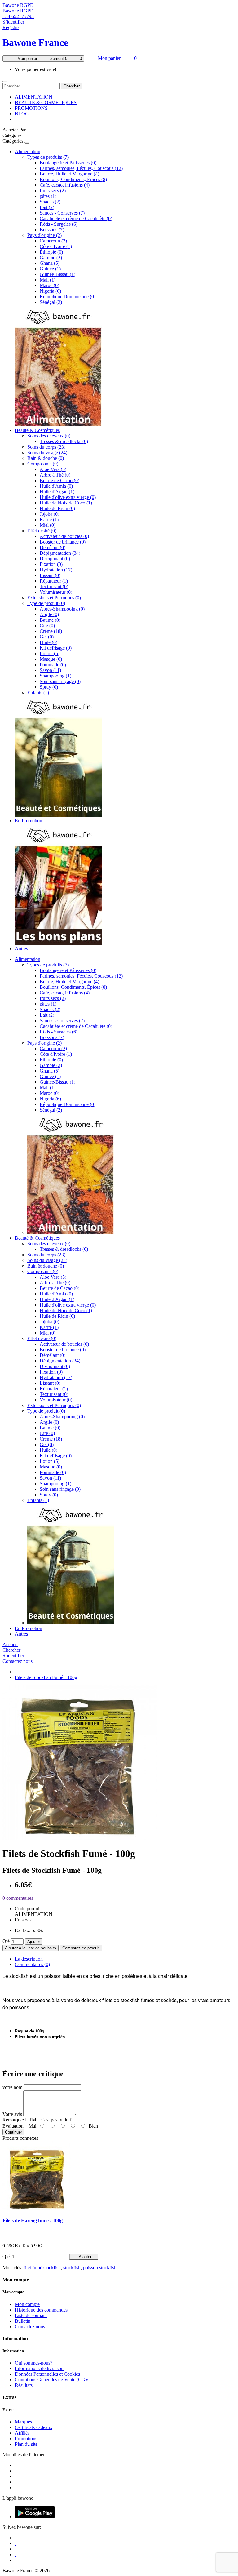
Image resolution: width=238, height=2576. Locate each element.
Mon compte (27, 2304)
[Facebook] (15, 2538)
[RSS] (15, 2554)
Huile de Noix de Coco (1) (66, 503)
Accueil (10, 1644)
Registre (11, 27)
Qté (6, 1941)
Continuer (13, 2132)
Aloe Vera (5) (53, 469)
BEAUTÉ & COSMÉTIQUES (46, 102)
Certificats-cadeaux (34, 2427)
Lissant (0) (50, 575)
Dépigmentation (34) (60, 553)
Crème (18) (51, 631)
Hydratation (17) (56, 570)
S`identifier (13, 22)
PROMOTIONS (31, 108)
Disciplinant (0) (55, 559)
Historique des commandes (41, 2310)
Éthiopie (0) (51, 252)
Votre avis (12, 2114)
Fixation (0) (51, 564)
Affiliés (22, 2433)
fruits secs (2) (53, 191)
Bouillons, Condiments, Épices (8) (73, 179)
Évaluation (13, 2126)
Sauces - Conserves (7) (62, 213)
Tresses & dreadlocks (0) (64, 441)
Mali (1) (48, 280)
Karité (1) (49, 520)
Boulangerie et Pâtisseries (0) (68, 163)
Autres (21, 949)
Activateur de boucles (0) (64, 536)
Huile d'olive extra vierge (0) (68, 497)
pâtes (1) (48, 196)
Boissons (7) (52, 230)
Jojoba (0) (49, 514)
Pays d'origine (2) (44, 235)
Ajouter (34, 1941)
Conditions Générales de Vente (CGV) (53, 2380)
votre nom (12, 2087)
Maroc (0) (49, 285)
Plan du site (26, 2444)
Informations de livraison (39, 2368)
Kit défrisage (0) (56, 648)
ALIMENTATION (34, 97)
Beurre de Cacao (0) (59, 480)
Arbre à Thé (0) (55, 475)
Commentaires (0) (32, 1964)
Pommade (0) (53, 665)
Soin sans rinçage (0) (60, 681)
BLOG (22, 114)
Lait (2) (47, 207)
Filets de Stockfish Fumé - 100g (46, 1677)
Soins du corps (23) (46, 447)
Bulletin (23, 2321)
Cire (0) (47, 626)
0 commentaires (18, 1898)
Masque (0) (51, 659)
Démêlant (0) (53, 547)
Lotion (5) (50, 653)
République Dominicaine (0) (68, 297)
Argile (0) (49, 614)
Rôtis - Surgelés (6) (59, 224)
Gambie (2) (51, 258)
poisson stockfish (100, 2268)
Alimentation (28, 151)
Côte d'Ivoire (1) (56, 246)
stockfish (72, 2268)
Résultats (24, 2385)
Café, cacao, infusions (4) (65, 185)
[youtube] (15, 2560)
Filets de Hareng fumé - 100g (33, 2221)
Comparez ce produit (81, 1948)
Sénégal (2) (51, 302)
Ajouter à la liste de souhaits (31, 1948)
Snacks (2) (50, 202)
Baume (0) (50, 620)
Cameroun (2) (53, 241)
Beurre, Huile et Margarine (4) (69, 174)
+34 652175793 (18, 16)
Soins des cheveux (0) (49, 436)
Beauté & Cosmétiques (37, 430)
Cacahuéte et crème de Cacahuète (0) (76, 218)
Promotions (26, 2438)
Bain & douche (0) (46, 458)
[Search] (5, 82)
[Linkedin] (15, 2549)
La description (29, 1959)
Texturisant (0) (54, 586)
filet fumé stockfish (42, 2268)
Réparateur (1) (54, 581)
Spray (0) (49, 687)
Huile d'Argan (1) (57, 492)
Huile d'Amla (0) (56, 486)
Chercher (72, 86)
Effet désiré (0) (42, 531)
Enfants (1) (38, 693)
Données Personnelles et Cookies (47, 2374)
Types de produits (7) (48, 157)
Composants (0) (43, 464)
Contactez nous (18, 1661)
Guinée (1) (50, 269)
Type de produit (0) (46, 603)
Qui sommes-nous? (34, 2363)
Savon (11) (50, 670)
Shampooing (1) (55, 676)
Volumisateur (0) (56, 592)
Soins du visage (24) (47, 453)
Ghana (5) (50, 263)
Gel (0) (47, 637)
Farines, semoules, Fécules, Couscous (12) (81, 168)
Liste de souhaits (31, 2315)
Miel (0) (48, 525)
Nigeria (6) (50, 291)
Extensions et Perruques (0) (54, 598)
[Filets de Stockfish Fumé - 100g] (80, 1839)
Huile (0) (48, 642)
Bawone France (35, 42)
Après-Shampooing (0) (62, 609)
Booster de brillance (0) (63, 542)
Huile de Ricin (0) (57, 508)
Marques (23, 2422)
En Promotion (29, 821)
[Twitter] (15, 2543)
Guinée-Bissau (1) (57, 274)
